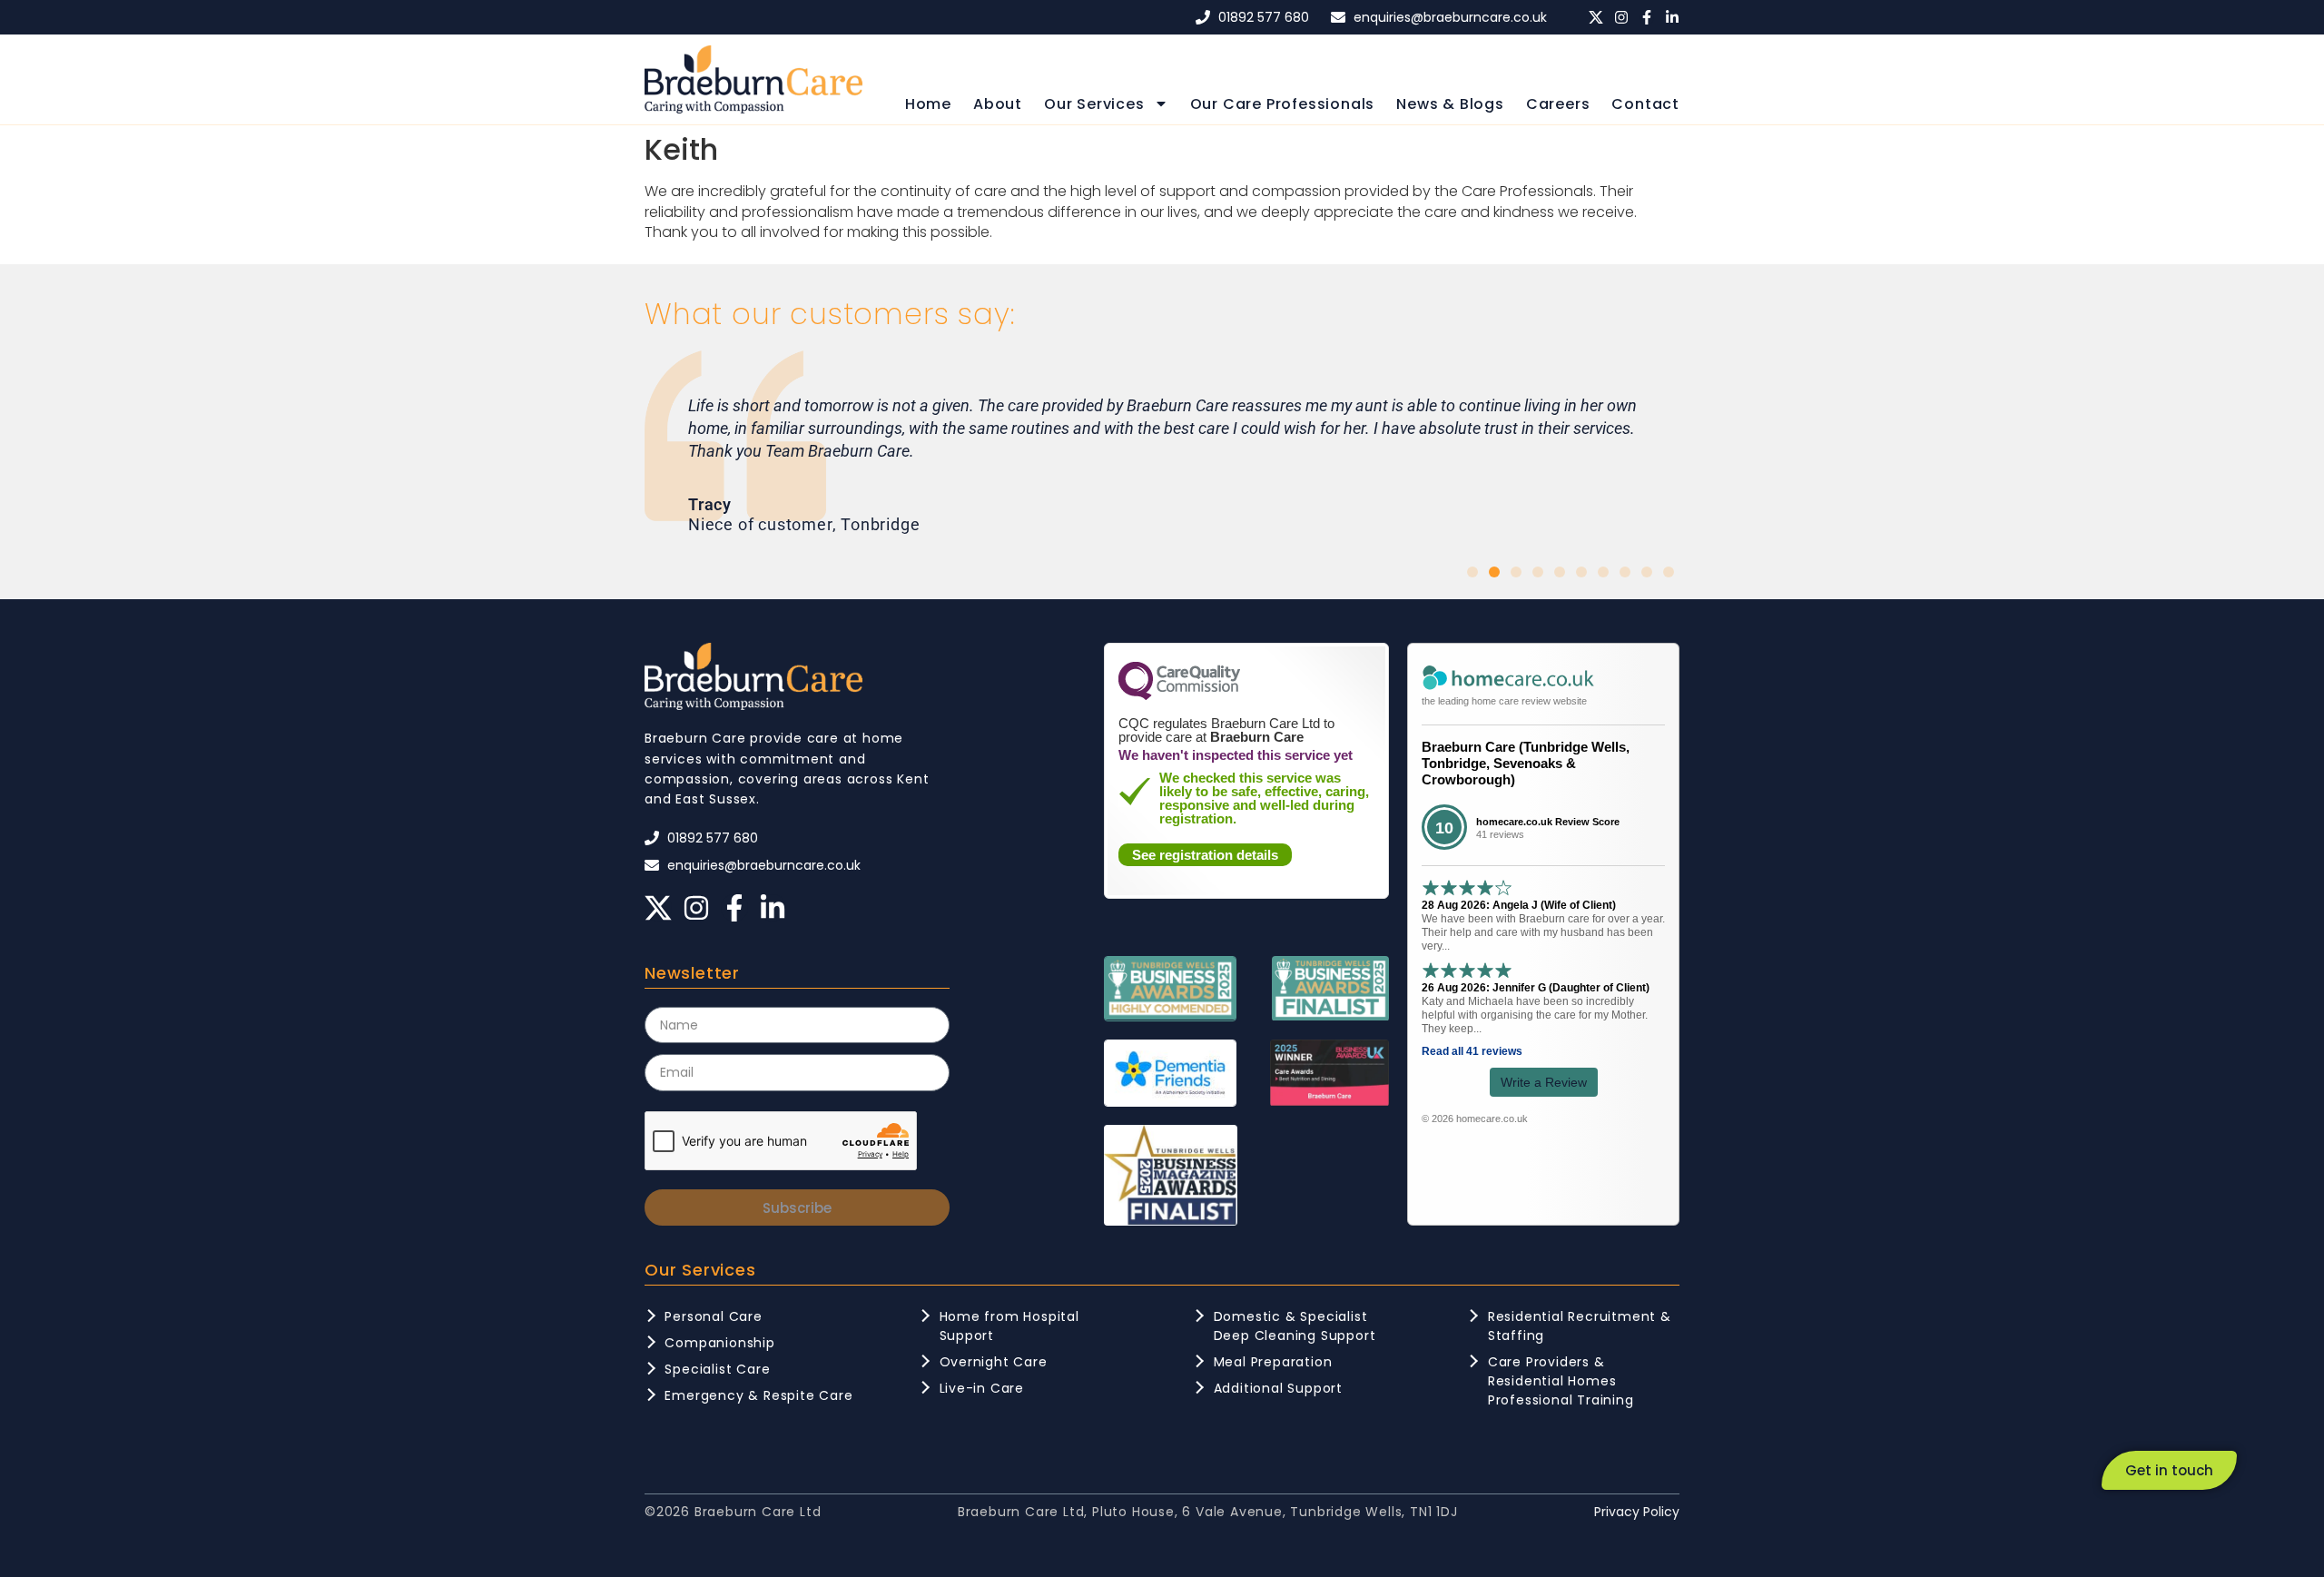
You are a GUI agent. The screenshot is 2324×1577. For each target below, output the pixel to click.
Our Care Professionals (1283, 104)
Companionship (719, 1343)
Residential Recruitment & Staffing (1580, 1326)
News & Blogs (1450, 104)
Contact (1645, 104)
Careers (1558, 104)
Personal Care (713, 1316)
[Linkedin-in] (1672, 17)
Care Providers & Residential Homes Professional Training (1561, 1381)
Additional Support (1278, 1388)
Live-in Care (982, 1388)
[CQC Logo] (1179, 695)
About (998, 104)
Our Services (1094, 104)
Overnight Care (994, 1362)
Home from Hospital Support (1009, 1326)
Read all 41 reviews (1472, 1051)
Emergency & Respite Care (758, 1395)
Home (928, 104)
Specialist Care (717, 1369)
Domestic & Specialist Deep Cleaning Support (1295, 1326)
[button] (1472, 572)
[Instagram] (1621, 17)
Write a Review (1544, 1082)
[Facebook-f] (1647, 17)
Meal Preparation (1273, 1362)
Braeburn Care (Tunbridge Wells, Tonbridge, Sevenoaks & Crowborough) (1526, 763)
